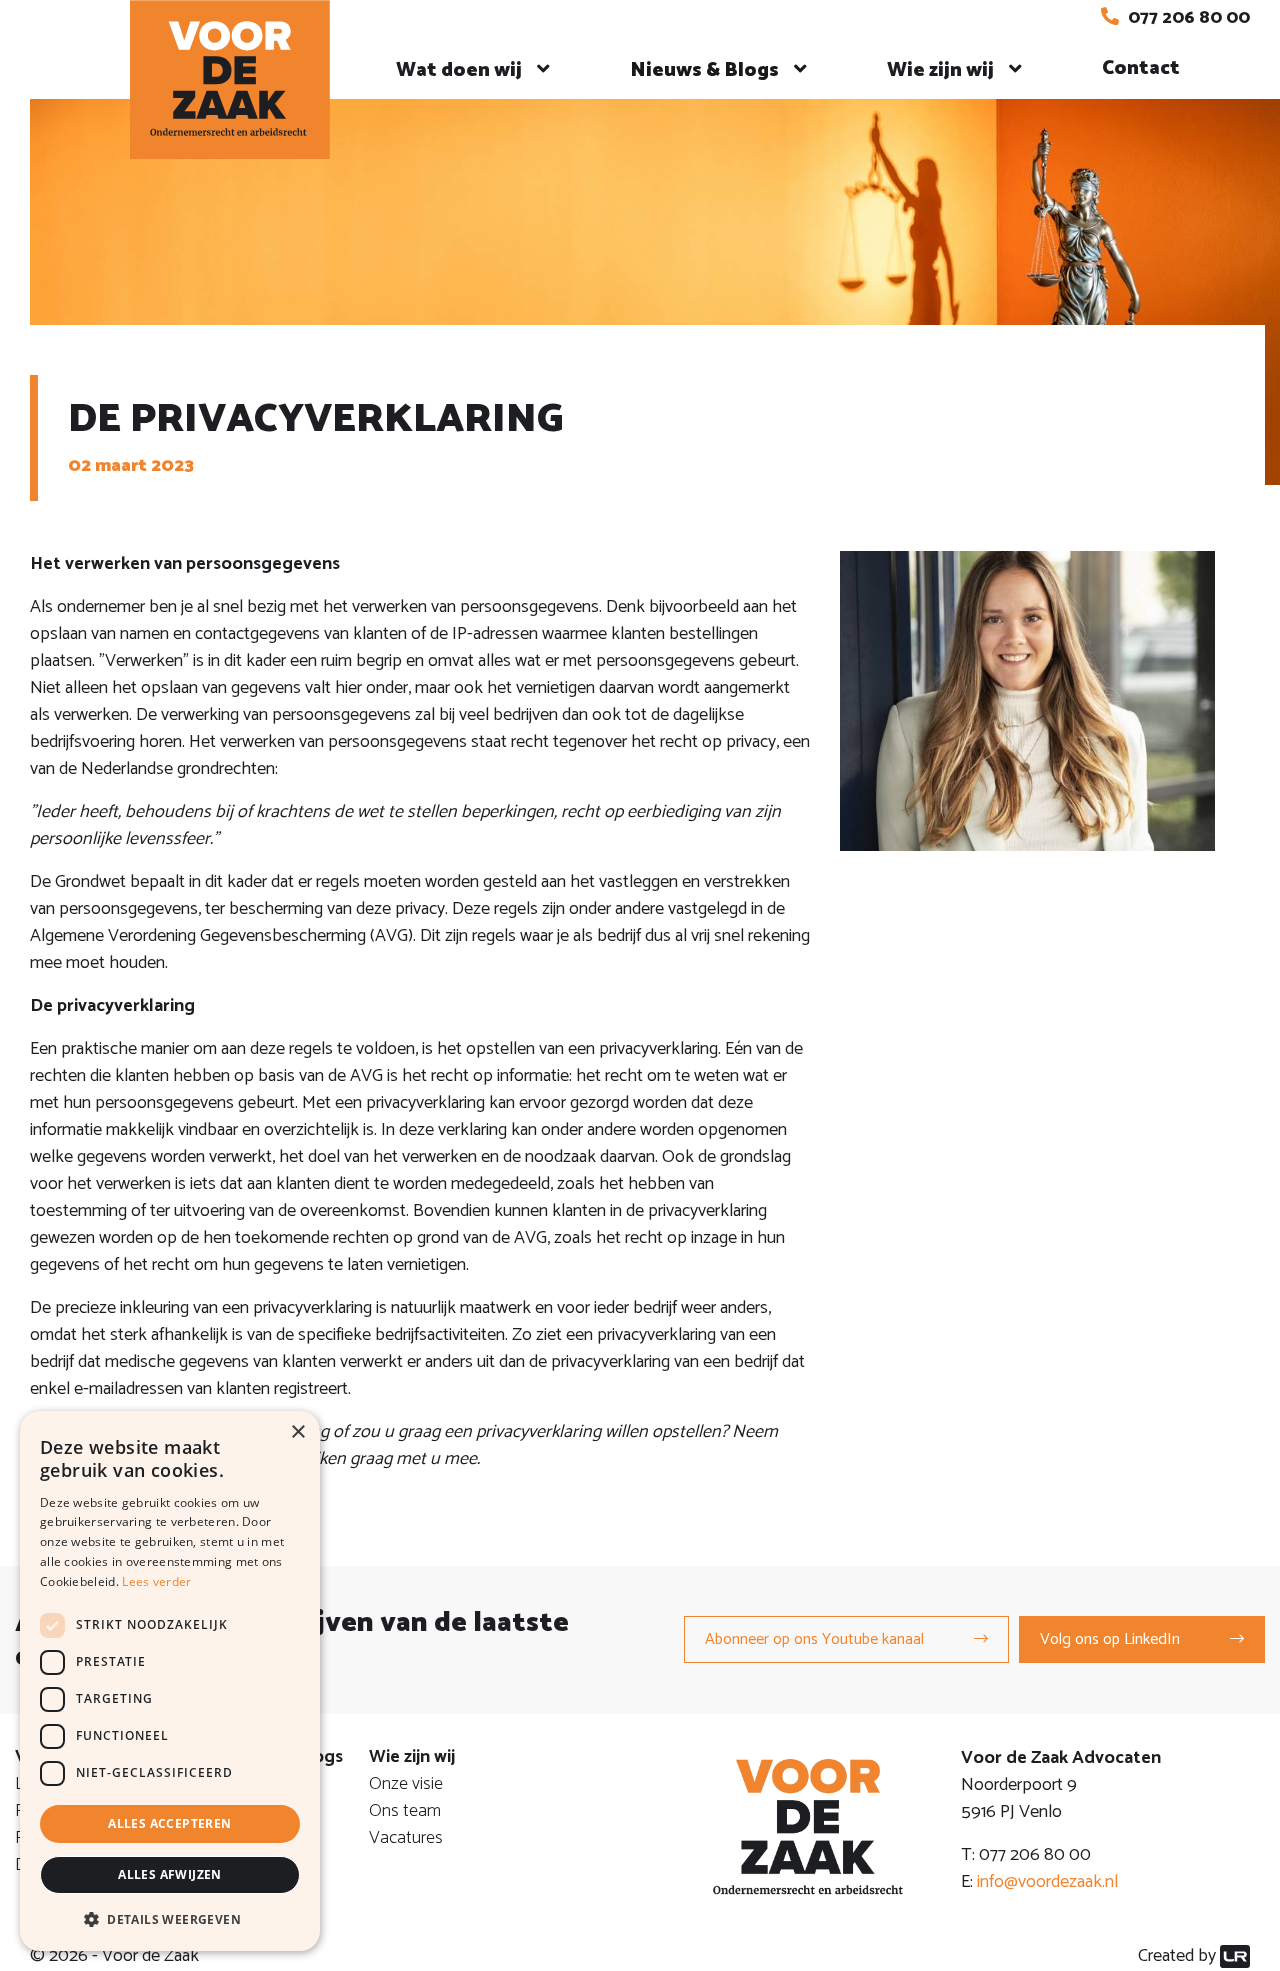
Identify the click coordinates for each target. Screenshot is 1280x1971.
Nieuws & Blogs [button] (704, 70)
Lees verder (156, 1581)
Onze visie (406, 1784)
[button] (170, 1919)
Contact (1141, 68)
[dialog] (170, 1681)
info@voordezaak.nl (1047, 1882)
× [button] (297, 1432)
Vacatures (406, 1838)
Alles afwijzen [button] (170, 1874)
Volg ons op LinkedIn (1110, 1639)
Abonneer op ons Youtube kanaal (814, 1639)
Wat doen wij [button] (459, 70)
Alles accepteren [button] (169, 1823)
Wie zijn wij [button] (940, 70)
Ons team (405, 1811)
